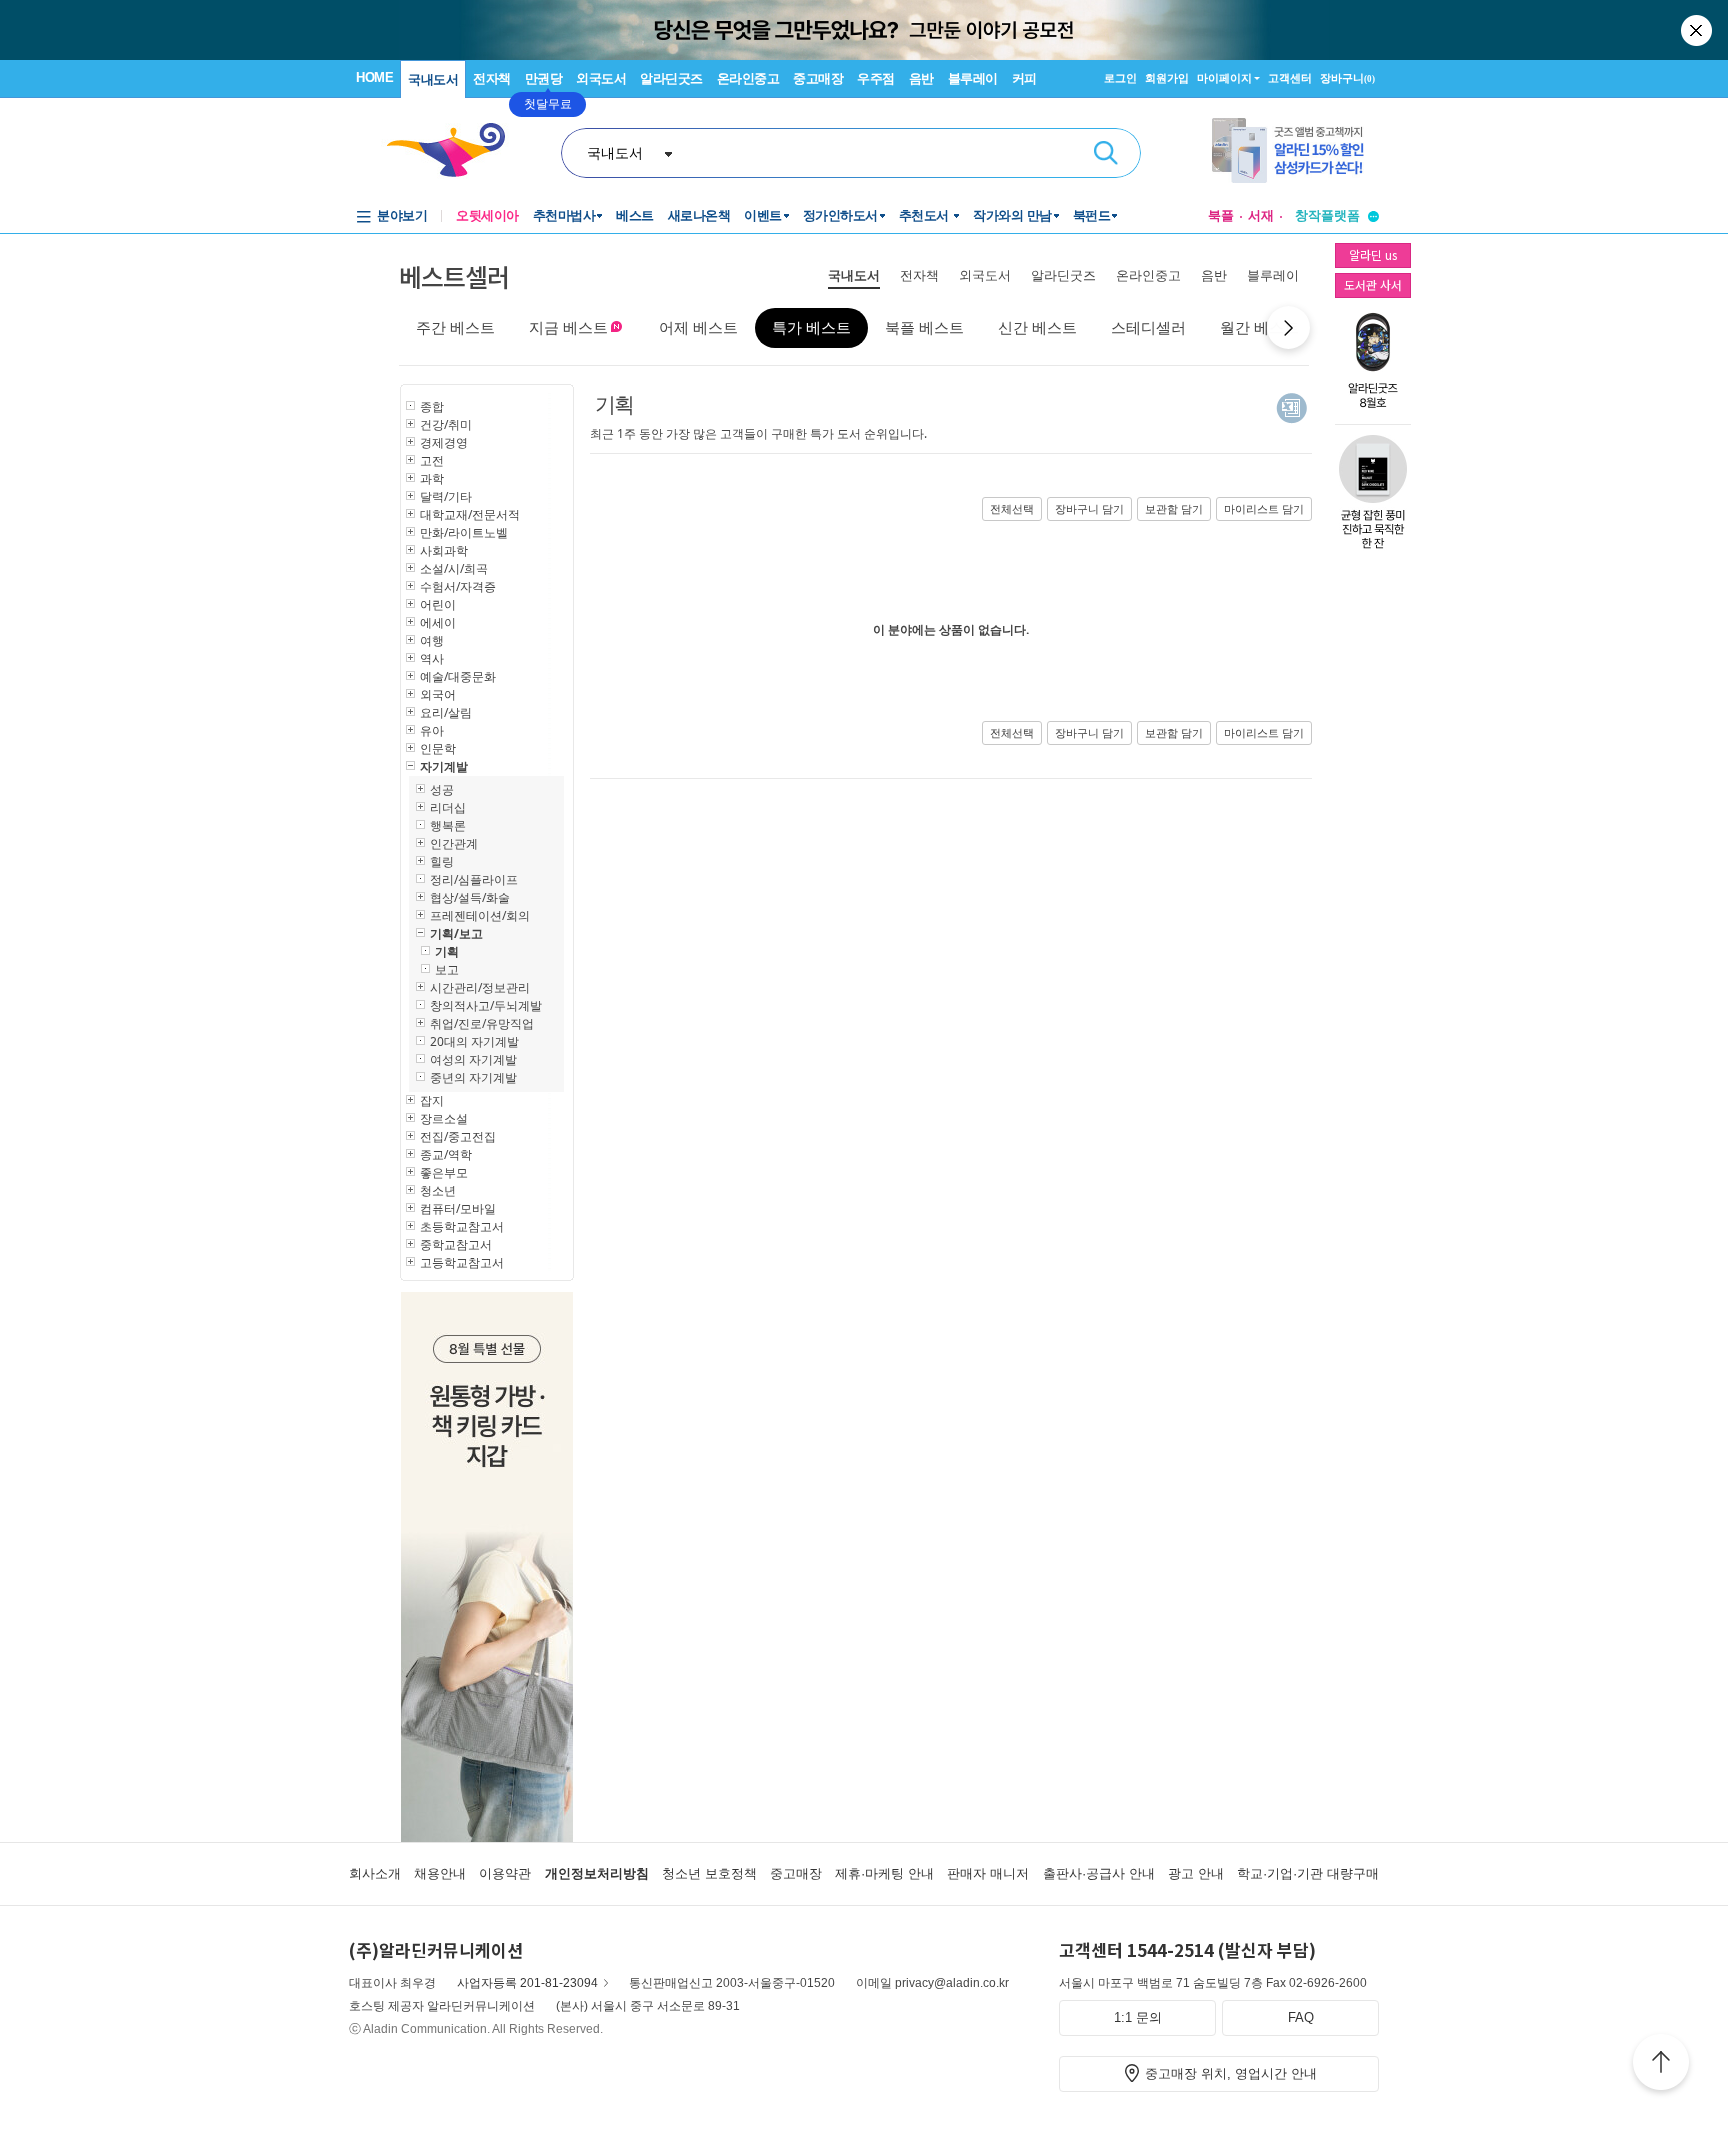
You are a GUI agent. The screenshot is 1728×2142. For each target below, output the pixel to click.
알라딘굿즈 (671, 78)
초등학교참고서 (462, 1226)
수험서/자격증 (458, 586)
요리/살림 (446, 712)
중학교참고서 (456, 1244)
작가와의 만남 (1012, 215)
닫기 (1698, 30)
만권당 (544, 78)
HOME (374, 77)
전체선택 (1012, 509)
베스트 (635, 215)
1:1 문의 (1138, 2017)
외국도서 (601, 78)
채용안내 (440, 1873)
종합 (432, 406)
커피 (1024, 78)
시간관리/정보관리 (480, 987)
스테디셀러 (1148, 327)
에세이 (438, 622)
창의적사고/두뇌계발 (486, 1005)
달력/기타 (446, 496)
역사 (432, 658)
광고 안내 (1196, 1873)
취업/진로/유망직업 (482, 1023)
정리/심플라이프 (474, 879)
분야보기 (402, 215)
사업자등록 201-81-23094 (527, 1983)
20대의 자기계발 (474, 1041)
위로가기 (1661, 2065)
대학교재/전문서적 (470, 514)
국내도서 (433, 79)
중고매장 (818, 78)
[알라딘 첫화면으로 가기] (455, 150)
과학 (432, 478)
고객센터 (1290, 78)
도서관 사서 (1373, 284)
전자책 (492, 78)
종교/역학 (446, 1154)
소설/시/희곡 (454, 568)
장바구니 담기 (1089, 509)
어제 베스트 (698, 327)
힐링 (442, 861)
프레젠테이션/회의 (480, 915)
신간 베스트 (1037, 327)
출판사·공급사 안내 (1099, 1873)
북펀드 (1092, 215)
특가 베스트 (811, 327)
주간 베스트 (455, 327)
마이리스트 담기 (1264, 509)
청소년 (438, 1190)
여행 (432, 640)
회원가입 (1167, 78)
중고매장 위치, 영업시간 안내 (1231, 2073)
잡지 (432, 1100)
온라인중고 (748, 78)
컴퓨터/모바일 (458, 1208)
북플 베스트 (924, 327)
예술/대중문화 (458, 676)
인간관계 (454, 843)
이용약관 (505, 1873)
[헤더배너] (1295, 150)
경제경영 (444, 442)
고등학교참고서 (462, 1262)
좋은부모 (444, 1172)
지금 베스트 (568, 327)
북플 (1221, 215)
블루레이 (973, 78)
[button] (1288, 327)
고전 (432, 460)
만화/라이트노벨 (464, 532)
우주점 (876, 78)
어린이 (438, 604)
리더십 (448, 807)
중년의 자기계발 (473, 1077)
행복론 (448, 825)
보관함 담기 (1174, 509)
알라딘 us (1373, 254)
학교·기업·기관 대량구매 (1308, 1873)
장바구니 (1347, 78)
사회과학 (444, 550)
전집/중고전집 (458, 1136)
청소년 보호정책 (709, 1873)
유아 (432, 730)
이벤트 (763, 215)
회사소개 (375, 1873)
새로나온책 (699, 215)
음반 (921, 78)
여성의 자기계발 (473, 1059)
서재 (1261, 215)
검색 (1106, 153)
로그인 (1120, 78)
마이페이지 (1224, 78)
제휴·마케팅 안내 (884, 1873)
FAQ (1301, 2017)
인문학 (438, 748)
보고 (447, 969)
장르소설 (444, 1118)
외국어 (438, 694)
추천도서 (926, 215)
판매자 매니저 (988, 1873)
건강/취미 (446, 424)
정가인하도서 (840, 215)
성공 (442, 789)
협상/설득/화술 (470, 897)
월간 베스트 (1259, 327)
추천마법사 (564, 215)
